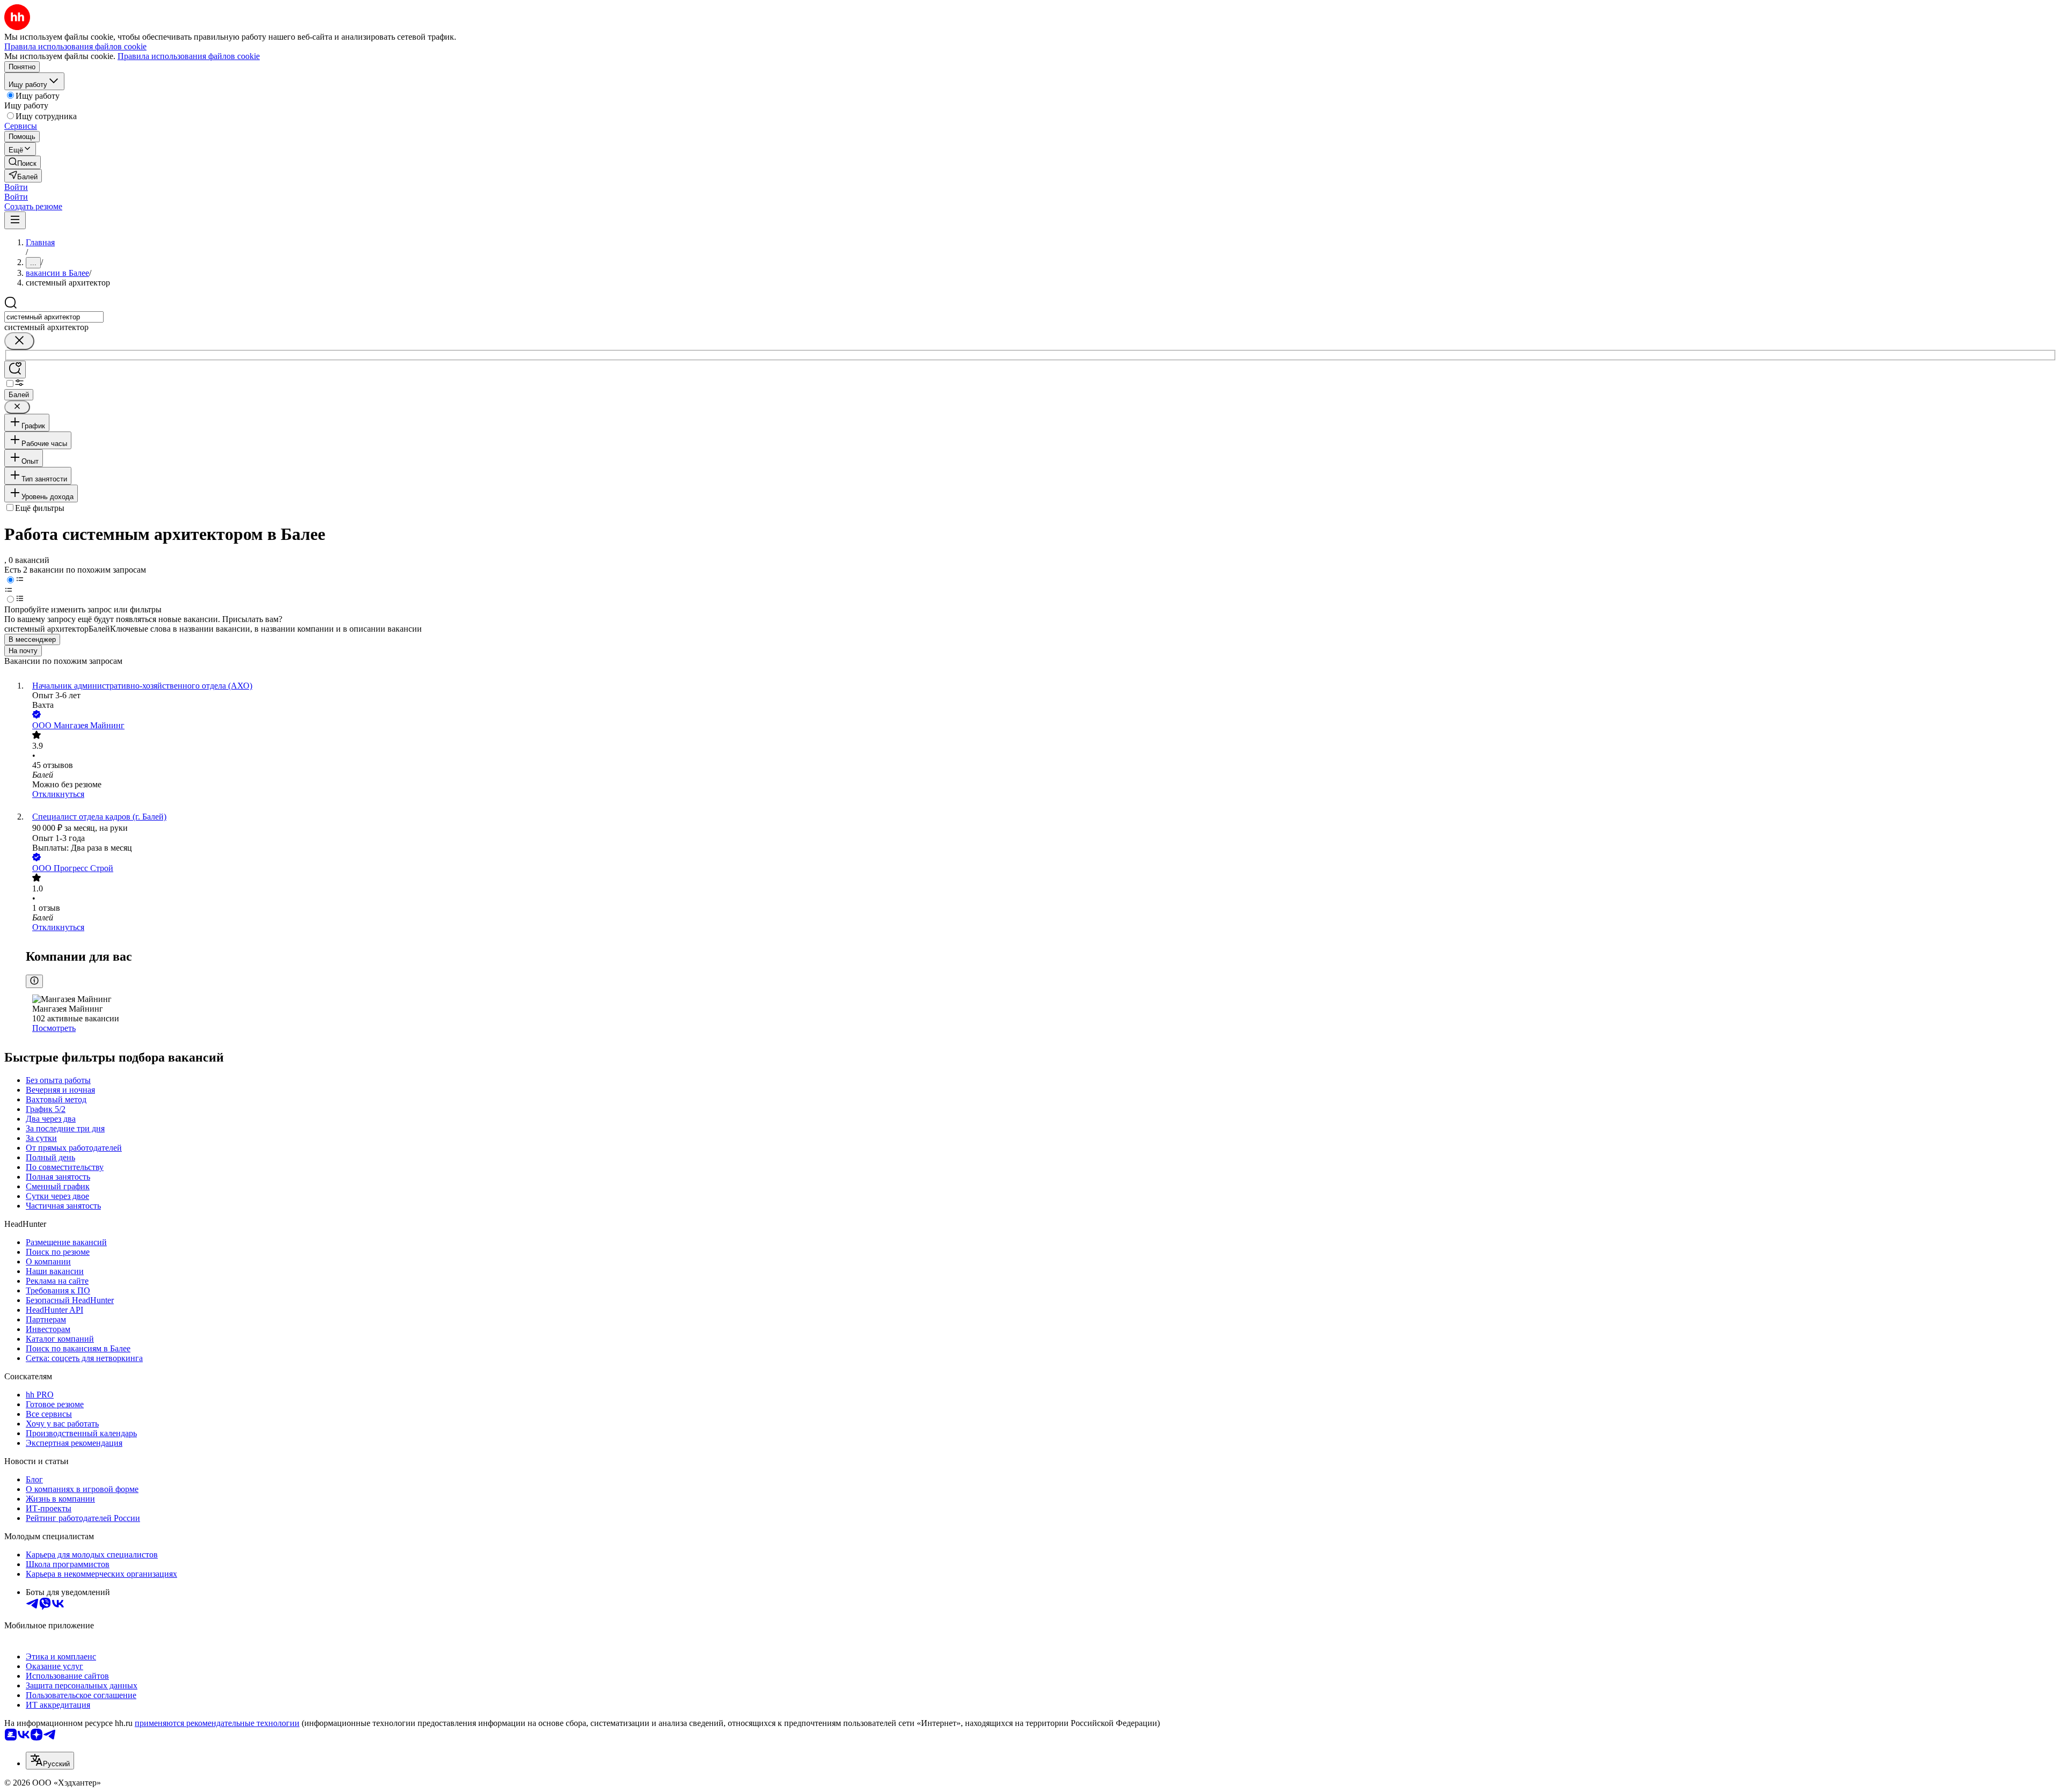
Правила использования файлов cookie (189, 56)
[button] (16, 187)
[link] (23, 162)
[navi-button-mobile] (15, 220)
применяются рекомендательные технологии (217, 1723)
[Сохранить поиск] (15, 370)
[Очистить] (19, 341)
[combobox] (54, 317)
